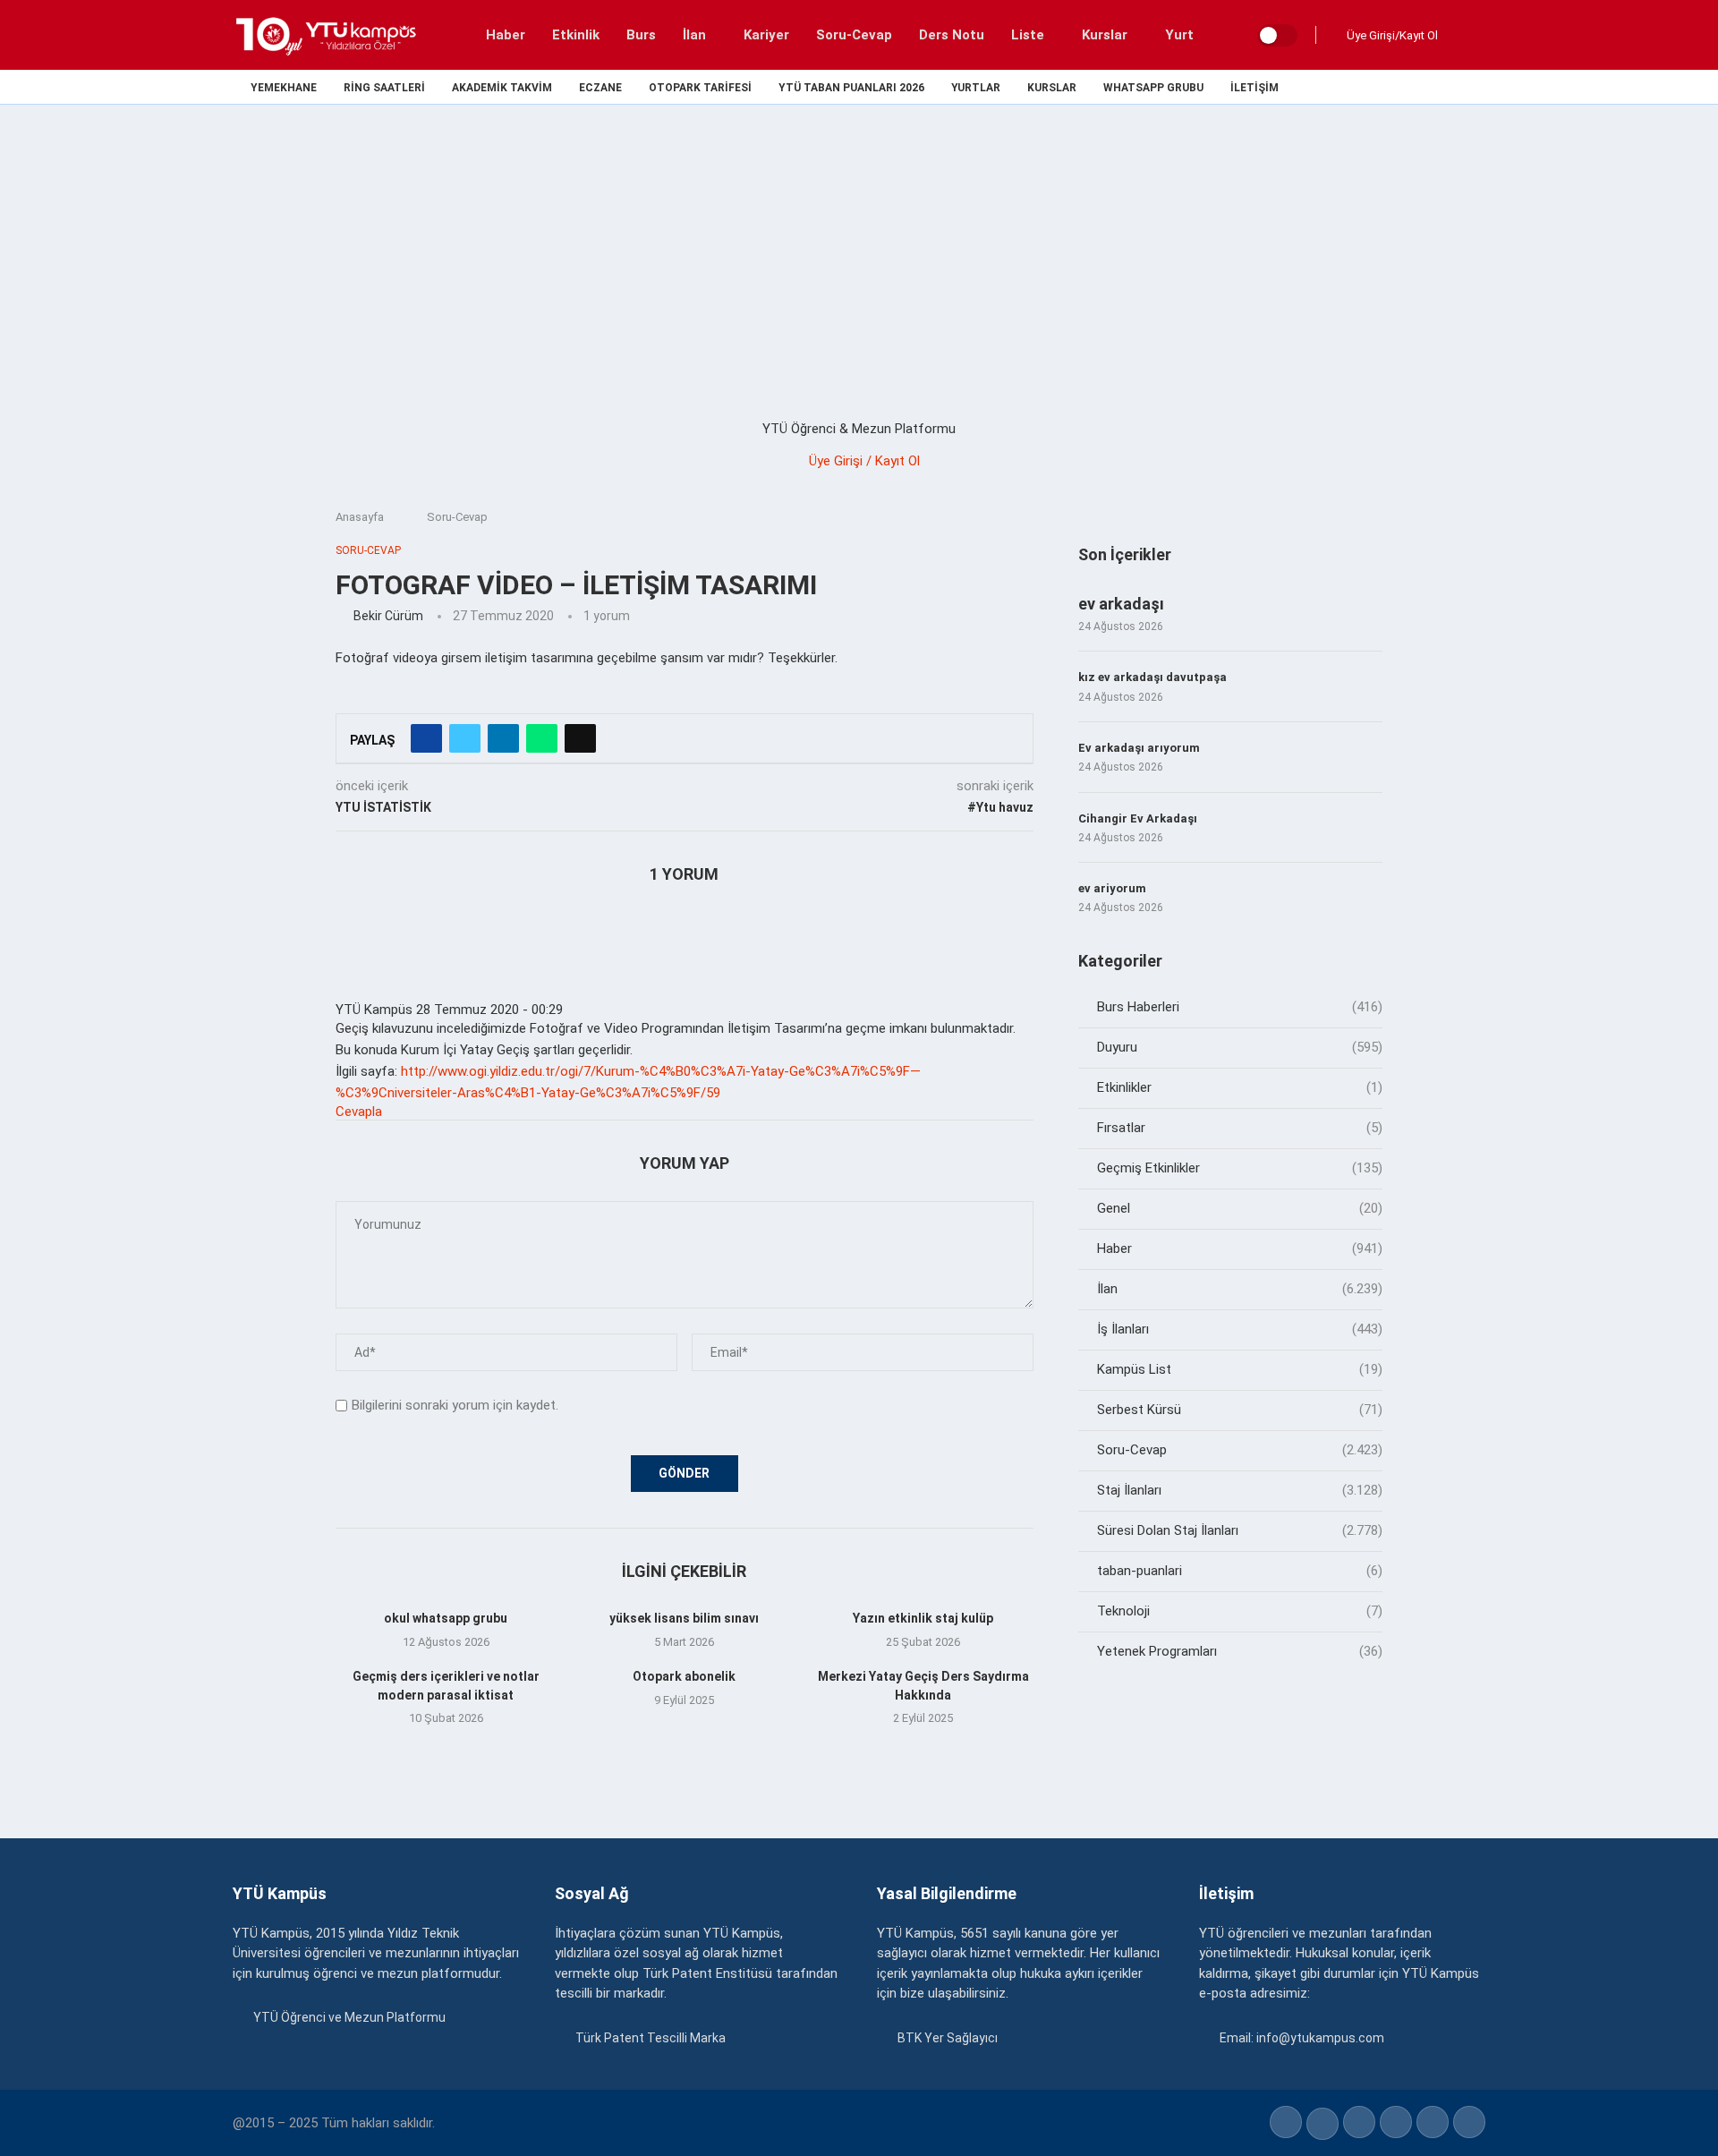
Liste (1028, 35)
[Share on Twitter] (465, 738)
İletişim (1254, 88)
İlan (694, 35)
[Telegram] (1480, 87)
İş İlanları (1240, 1329)
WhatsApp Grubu (1153, 88)
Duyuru (1240, 1047)
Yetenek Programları (1240, 1651)
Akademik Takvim (502, 88)
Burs (641, 35)
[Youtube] (1438, 87)
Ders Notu (952, 35)
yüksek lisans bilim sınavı (684, 1618)
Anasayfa (360, 517)
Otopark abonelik (684, 1676)
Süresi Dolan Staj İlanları (1240, 1530)
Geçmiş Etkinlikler (1240, 1168)
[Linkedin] (1418, 87)
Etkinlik (576, 35)
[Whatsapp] (1459, 87)
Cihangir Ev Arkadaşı (1138, 818)
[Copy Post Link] (580, 738)
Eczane (600, 88)
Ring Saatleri (384, 88)
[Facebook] (1356, 87)
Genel (1240, 1208)
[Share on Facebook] (426, 738)
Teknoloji (1240, 1611)
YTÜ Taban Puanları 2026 (851, 88)
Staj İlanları (1240, 1490)
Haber (506, 35)
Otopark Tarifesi (700, 88)
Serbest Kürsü (1240, 1410)
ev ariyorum (1112, 888)
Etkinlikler (1240, 1087)
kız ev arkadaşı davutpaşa (1152, 677)
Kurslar (1105, 35)
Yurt (1179, 35)
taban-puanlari (1240, 1571)
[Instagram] (1397, 87)
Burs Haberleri (1240, 1007)
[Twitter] (1377, 87)
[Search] (1467, 35)
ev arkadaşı (1121, 604)
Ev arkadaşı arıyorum (1139, 748)
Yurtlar (976, 88)
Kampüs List (1240, 1369)
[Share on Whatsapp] (542, 738)
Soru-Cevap (854, 35)
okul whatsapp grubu (446, 1618)
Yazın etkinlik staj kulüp (923, 1618)
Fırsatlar (1240, 1128)
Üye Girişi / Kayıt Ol (864, 461)
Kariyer (766, 35)
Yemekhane (284, 88)
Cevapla (359, 1112)
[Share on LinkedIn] (503, 738)
